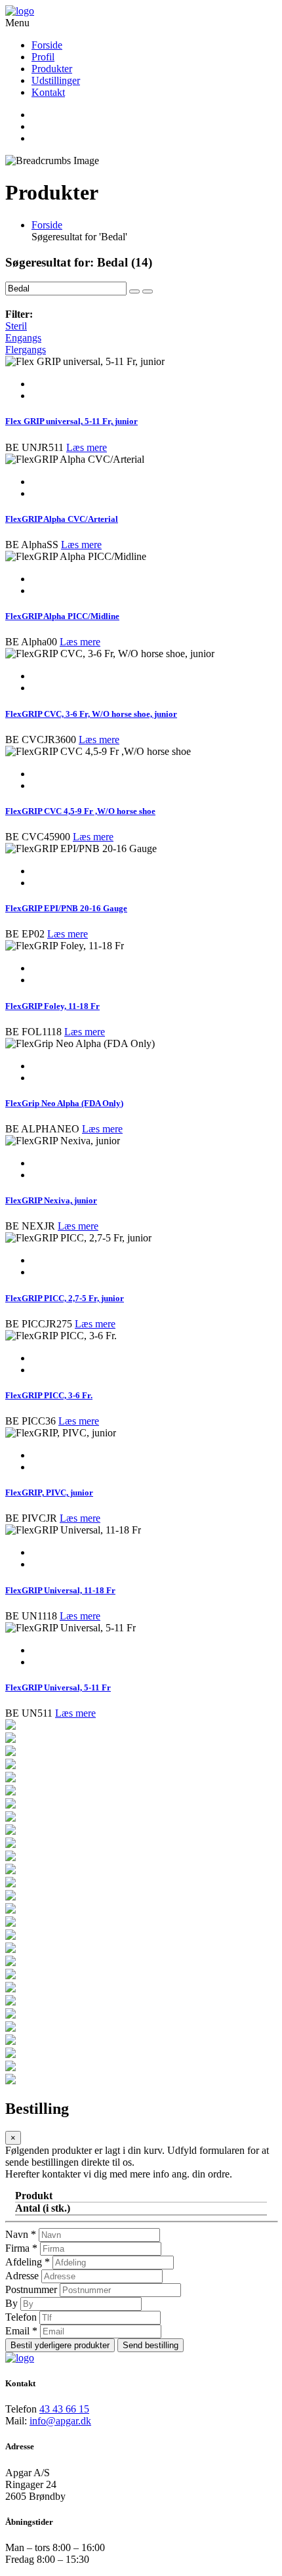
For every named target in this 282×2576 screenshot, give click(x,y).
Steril (16, 326)
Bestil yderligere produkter (60, 2345)
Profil (43, 57)
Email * (21, 2331)
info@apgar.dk (60, 2421)
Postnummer (31, 2289)
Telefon (21, 2317)
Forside (47, 45)
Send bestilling (151, 2345)
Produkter (52, 69)
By (11, 2303)
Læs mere (87, 447)
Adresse (22, 2276)
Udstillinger (56, 80)
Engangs (23, 338)
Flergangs (26, 350)
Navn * (21, 2234)
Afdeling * (28, 2262)
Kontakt (48, 92)
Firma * (21, 2248)
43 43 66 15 (64, 2409)
